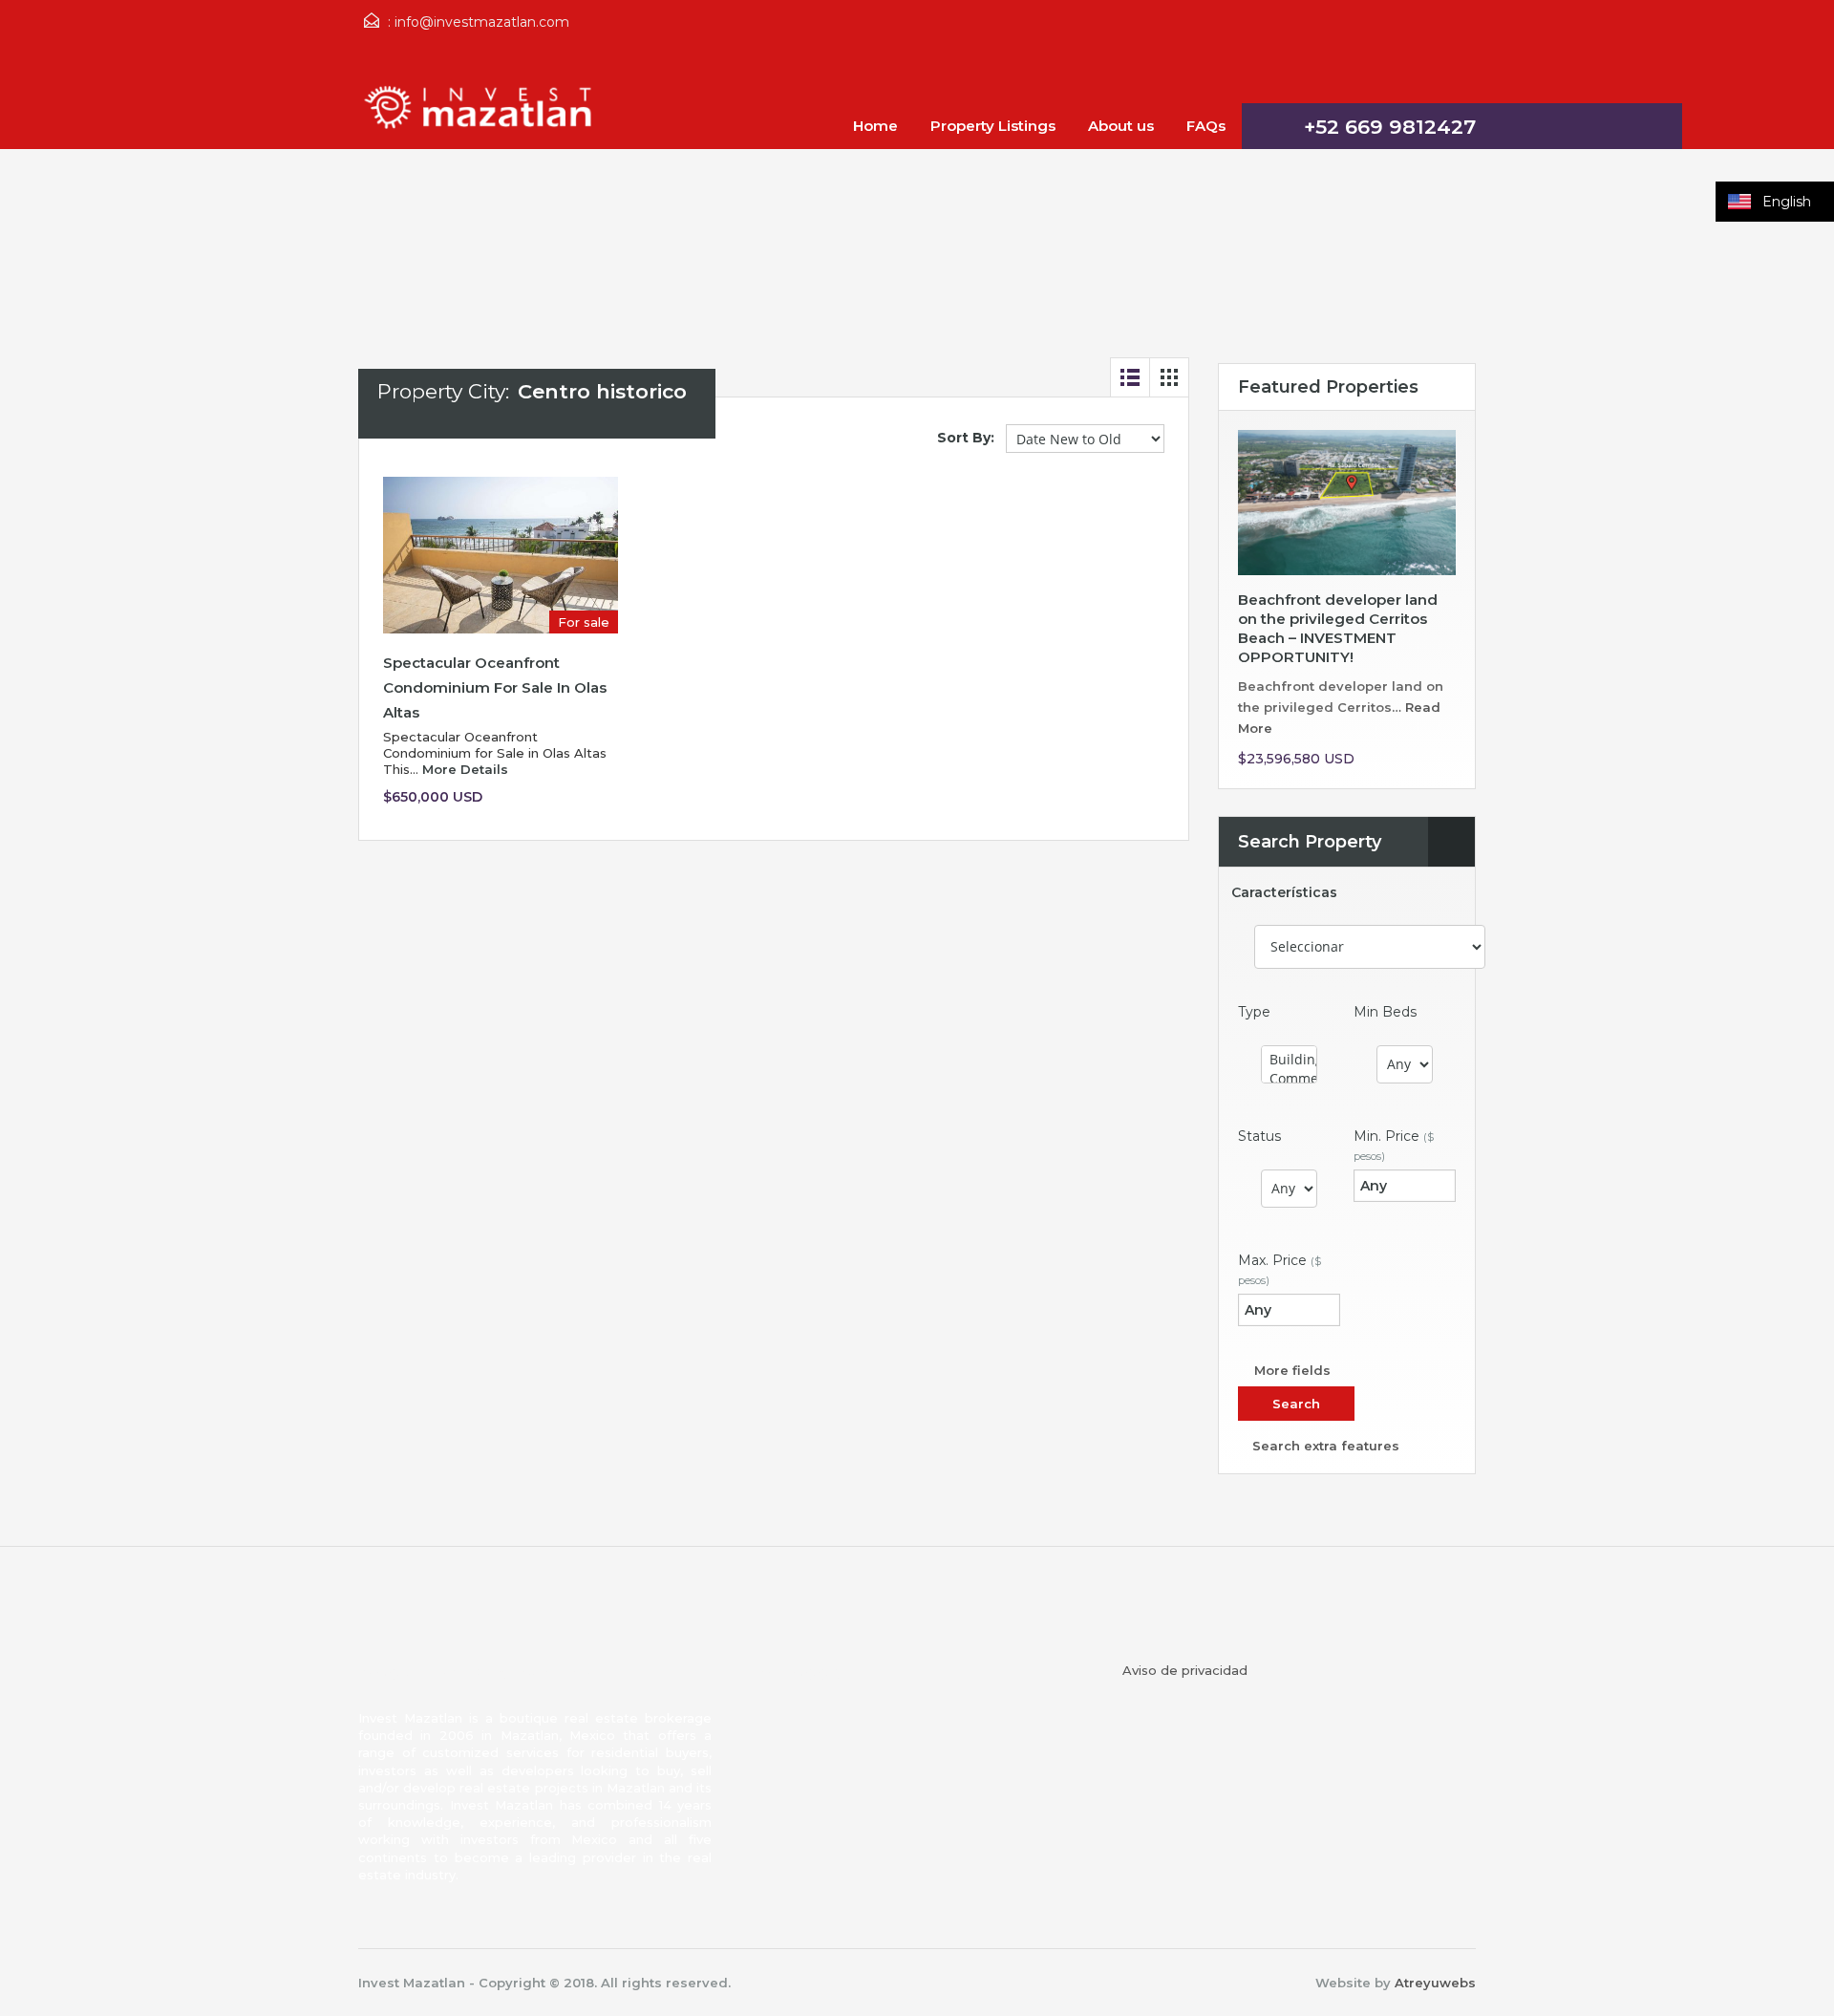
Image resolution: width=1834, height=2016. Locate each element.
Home (875, 126)
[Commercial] (1289, 1079)
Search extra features (1324, 1446)
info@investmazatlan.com (482, 22)
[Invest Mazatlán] (482, 116)
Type (1254, 1012)
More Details (467, 769)
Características (1284, 893)
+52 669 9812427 (1390, 127)
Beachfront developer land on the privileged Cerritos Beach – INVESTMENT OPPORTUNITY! (1338, 628)
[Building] (1289, 1060)
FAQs (1206, 126)
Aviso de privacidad (1185, 1670)
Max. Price (1280, 1269)
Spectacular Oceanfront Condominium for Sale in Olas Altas (495, 687)
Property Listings (993, 126)
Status (1259, 1136)
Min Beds (1385, 1012)
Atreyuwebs (1435, 1983)
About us (1121, 126)
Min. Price (1394, 1145)
